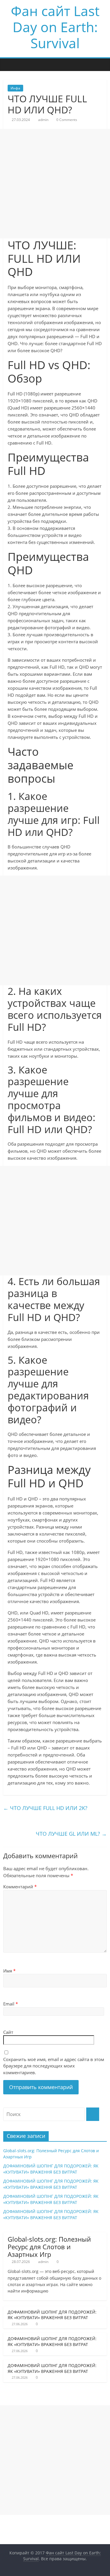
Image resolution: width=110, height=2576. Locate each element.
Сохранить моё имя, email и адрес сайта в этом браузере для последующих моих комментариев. (54, 2066)
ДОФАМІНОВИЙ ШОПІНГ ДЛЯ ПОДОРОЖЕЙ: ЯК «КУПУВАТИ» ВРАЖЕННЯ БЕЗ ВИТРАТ (52, 2315)
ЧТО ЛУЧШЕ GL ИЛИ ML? (71, 1834)
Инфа (15, 88)
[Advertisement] (55, 184)
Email (11, 2004)
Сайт (8, 2032)
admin (43, 120)
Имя (9, 1971)
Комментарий (20, 1887)
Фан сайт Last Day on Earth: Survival (55, 27)
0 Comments (66, 120)
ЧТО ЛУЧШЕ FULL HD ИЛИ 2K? (45, 1808)
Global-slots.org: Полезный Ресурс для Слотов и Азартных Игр (49, 2247)
